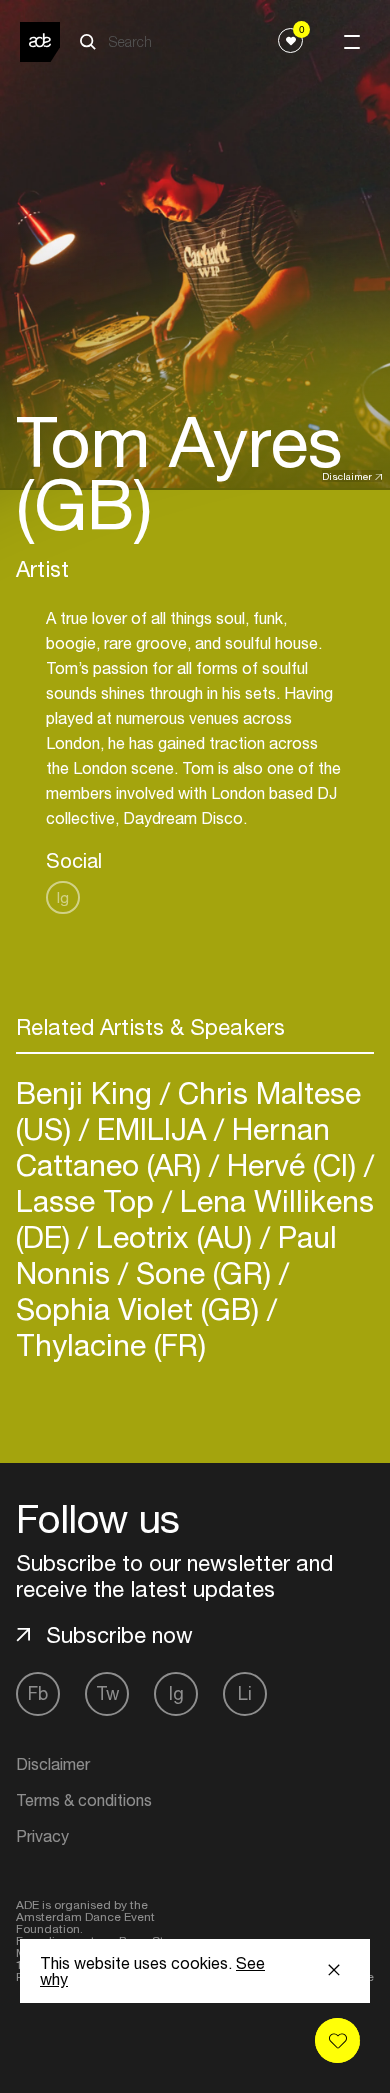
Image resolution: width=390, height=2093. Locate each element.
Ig (63, 897)
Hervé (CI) (291, 1164)
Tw (107, 1693)
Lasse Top (89, 1200)
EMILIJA (151, 1128)
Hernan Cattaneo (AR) (173, 1146)
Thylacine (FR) (111, 1344)
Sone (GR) (203, 1272)
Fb (38, 1693)
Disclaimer (347, 476)
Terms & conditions (84, 1800)
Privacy (42, 1836)
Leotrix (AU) (174, 1236)
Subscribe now (119, 1635)
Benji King (88, 1092)
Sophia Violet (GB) (141, 1308)
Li (245, 1693)
